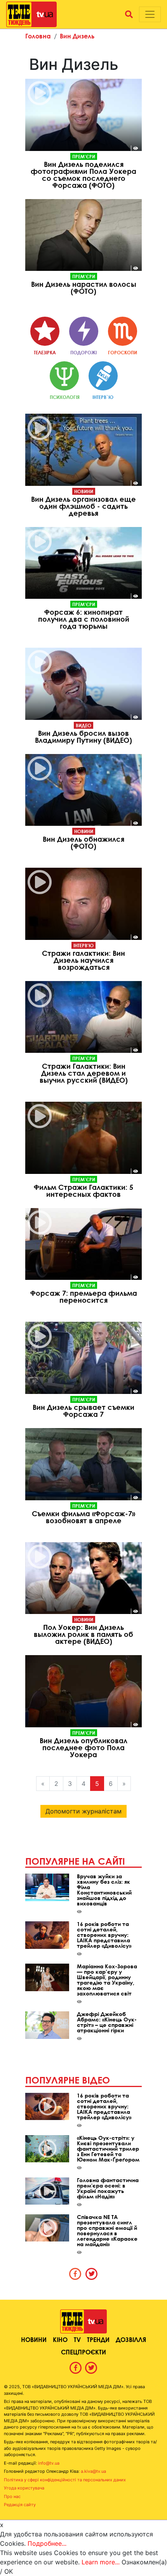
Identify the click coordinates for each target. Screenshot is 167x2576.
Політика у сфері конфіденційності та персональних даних (65, 2480)
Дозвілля (131, 2339)
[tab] (75, 2274)
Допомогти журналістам (83, 1811)
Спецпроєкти (83, 2352)
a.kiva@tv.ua (93, 2471)
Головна (38, 36)
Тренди (98, 2339)
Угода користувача (24, 2488)
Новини (84, 491)
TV (77, 2339)
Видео (83, 725)
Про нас (12, 2496)
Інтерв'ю (83, 945)
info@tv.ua (49, 2463)
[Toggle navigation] (150, 14)
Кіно (60, 2339)
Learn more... (101, 2562)
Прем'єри (84, 156)
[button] (129, 14)
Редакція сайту (20, 2505)
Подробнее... (47, 2543)
